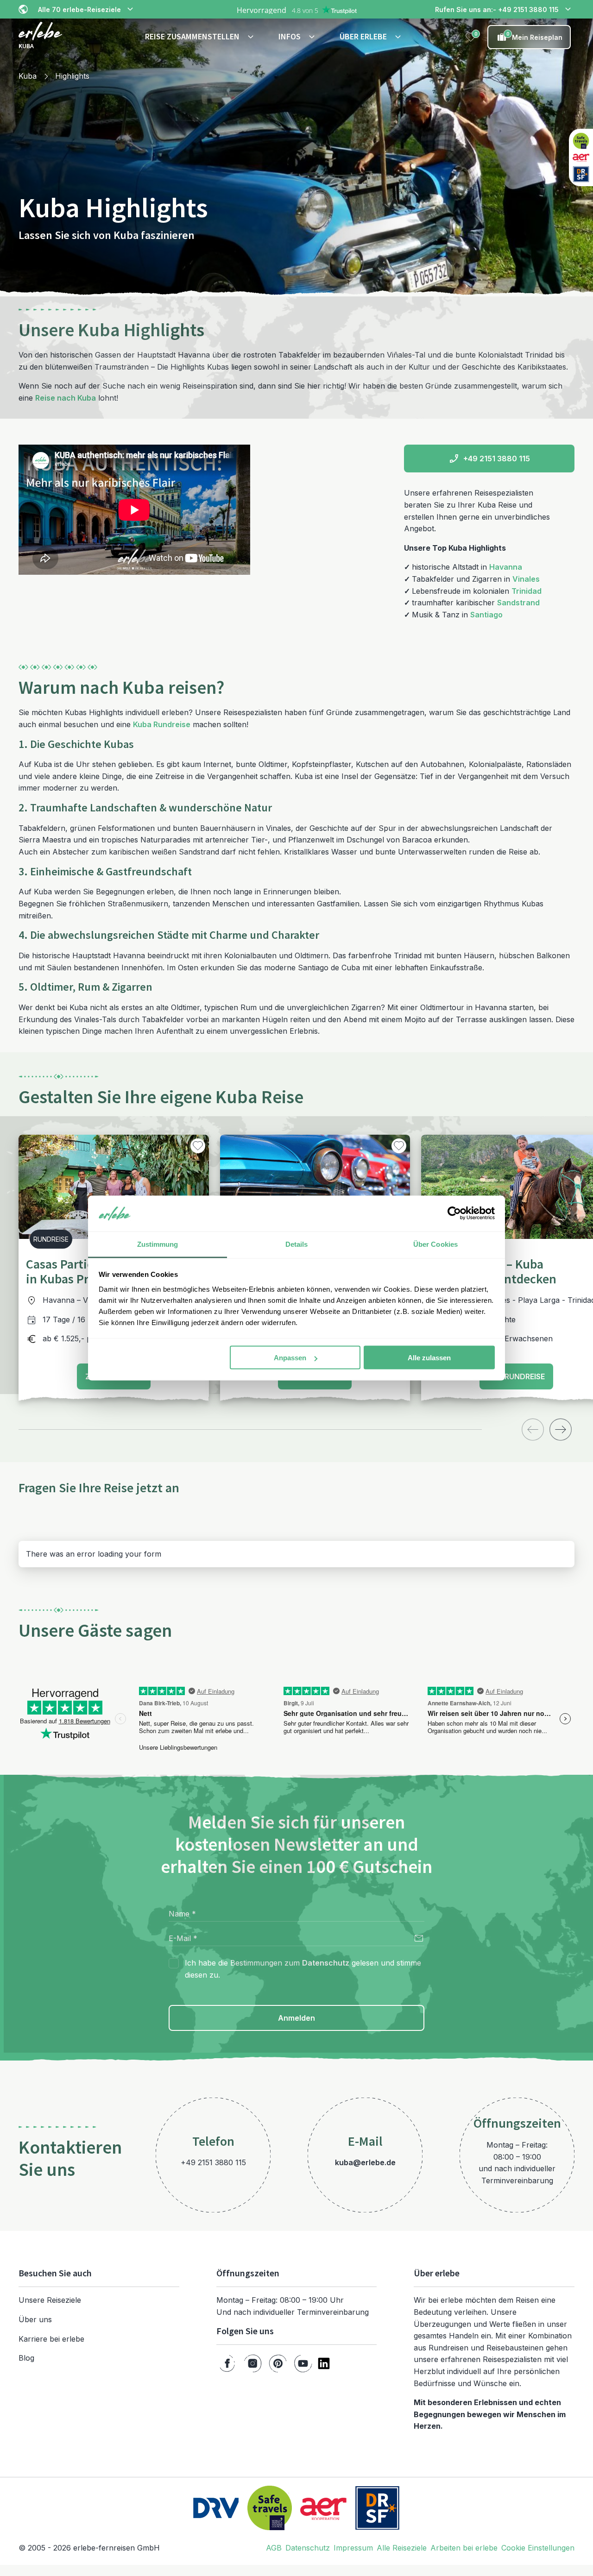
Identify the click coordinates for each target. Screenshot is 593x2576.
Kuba (28, 76)
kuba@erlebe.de (365, 2162)
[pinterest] (278, 2363)
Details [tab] (297, 1244)
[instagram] (253, 2363)
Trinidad (527, 591)
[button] (201, 37)
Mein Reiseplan (535, 36)
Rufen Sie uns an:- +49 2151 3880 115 (497, 9)
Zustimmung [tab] (158, 1244)
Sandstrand (518, 603)
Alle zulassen (429, 1358)
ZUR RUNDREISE (516, 1376)
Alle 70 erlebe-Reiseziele (79, 9)
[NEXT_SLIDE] (561, 1429)
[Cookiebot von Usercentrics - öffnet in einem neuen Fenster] (454, 1213)
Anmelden (296, 2018)
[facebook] (227, 2363)
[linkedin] (324, 2363)
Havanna (506, 567)
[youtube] (303, 2363)
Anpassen (290, 1358)
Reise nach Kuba (66, 398)
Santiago (486, 615)
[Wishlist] (471, 37)
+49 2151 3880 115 (497, 459)
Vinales (526, 579)
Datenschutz (326, 1963)
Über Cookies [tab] (435, 1244)
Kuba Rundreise (162, 724)
